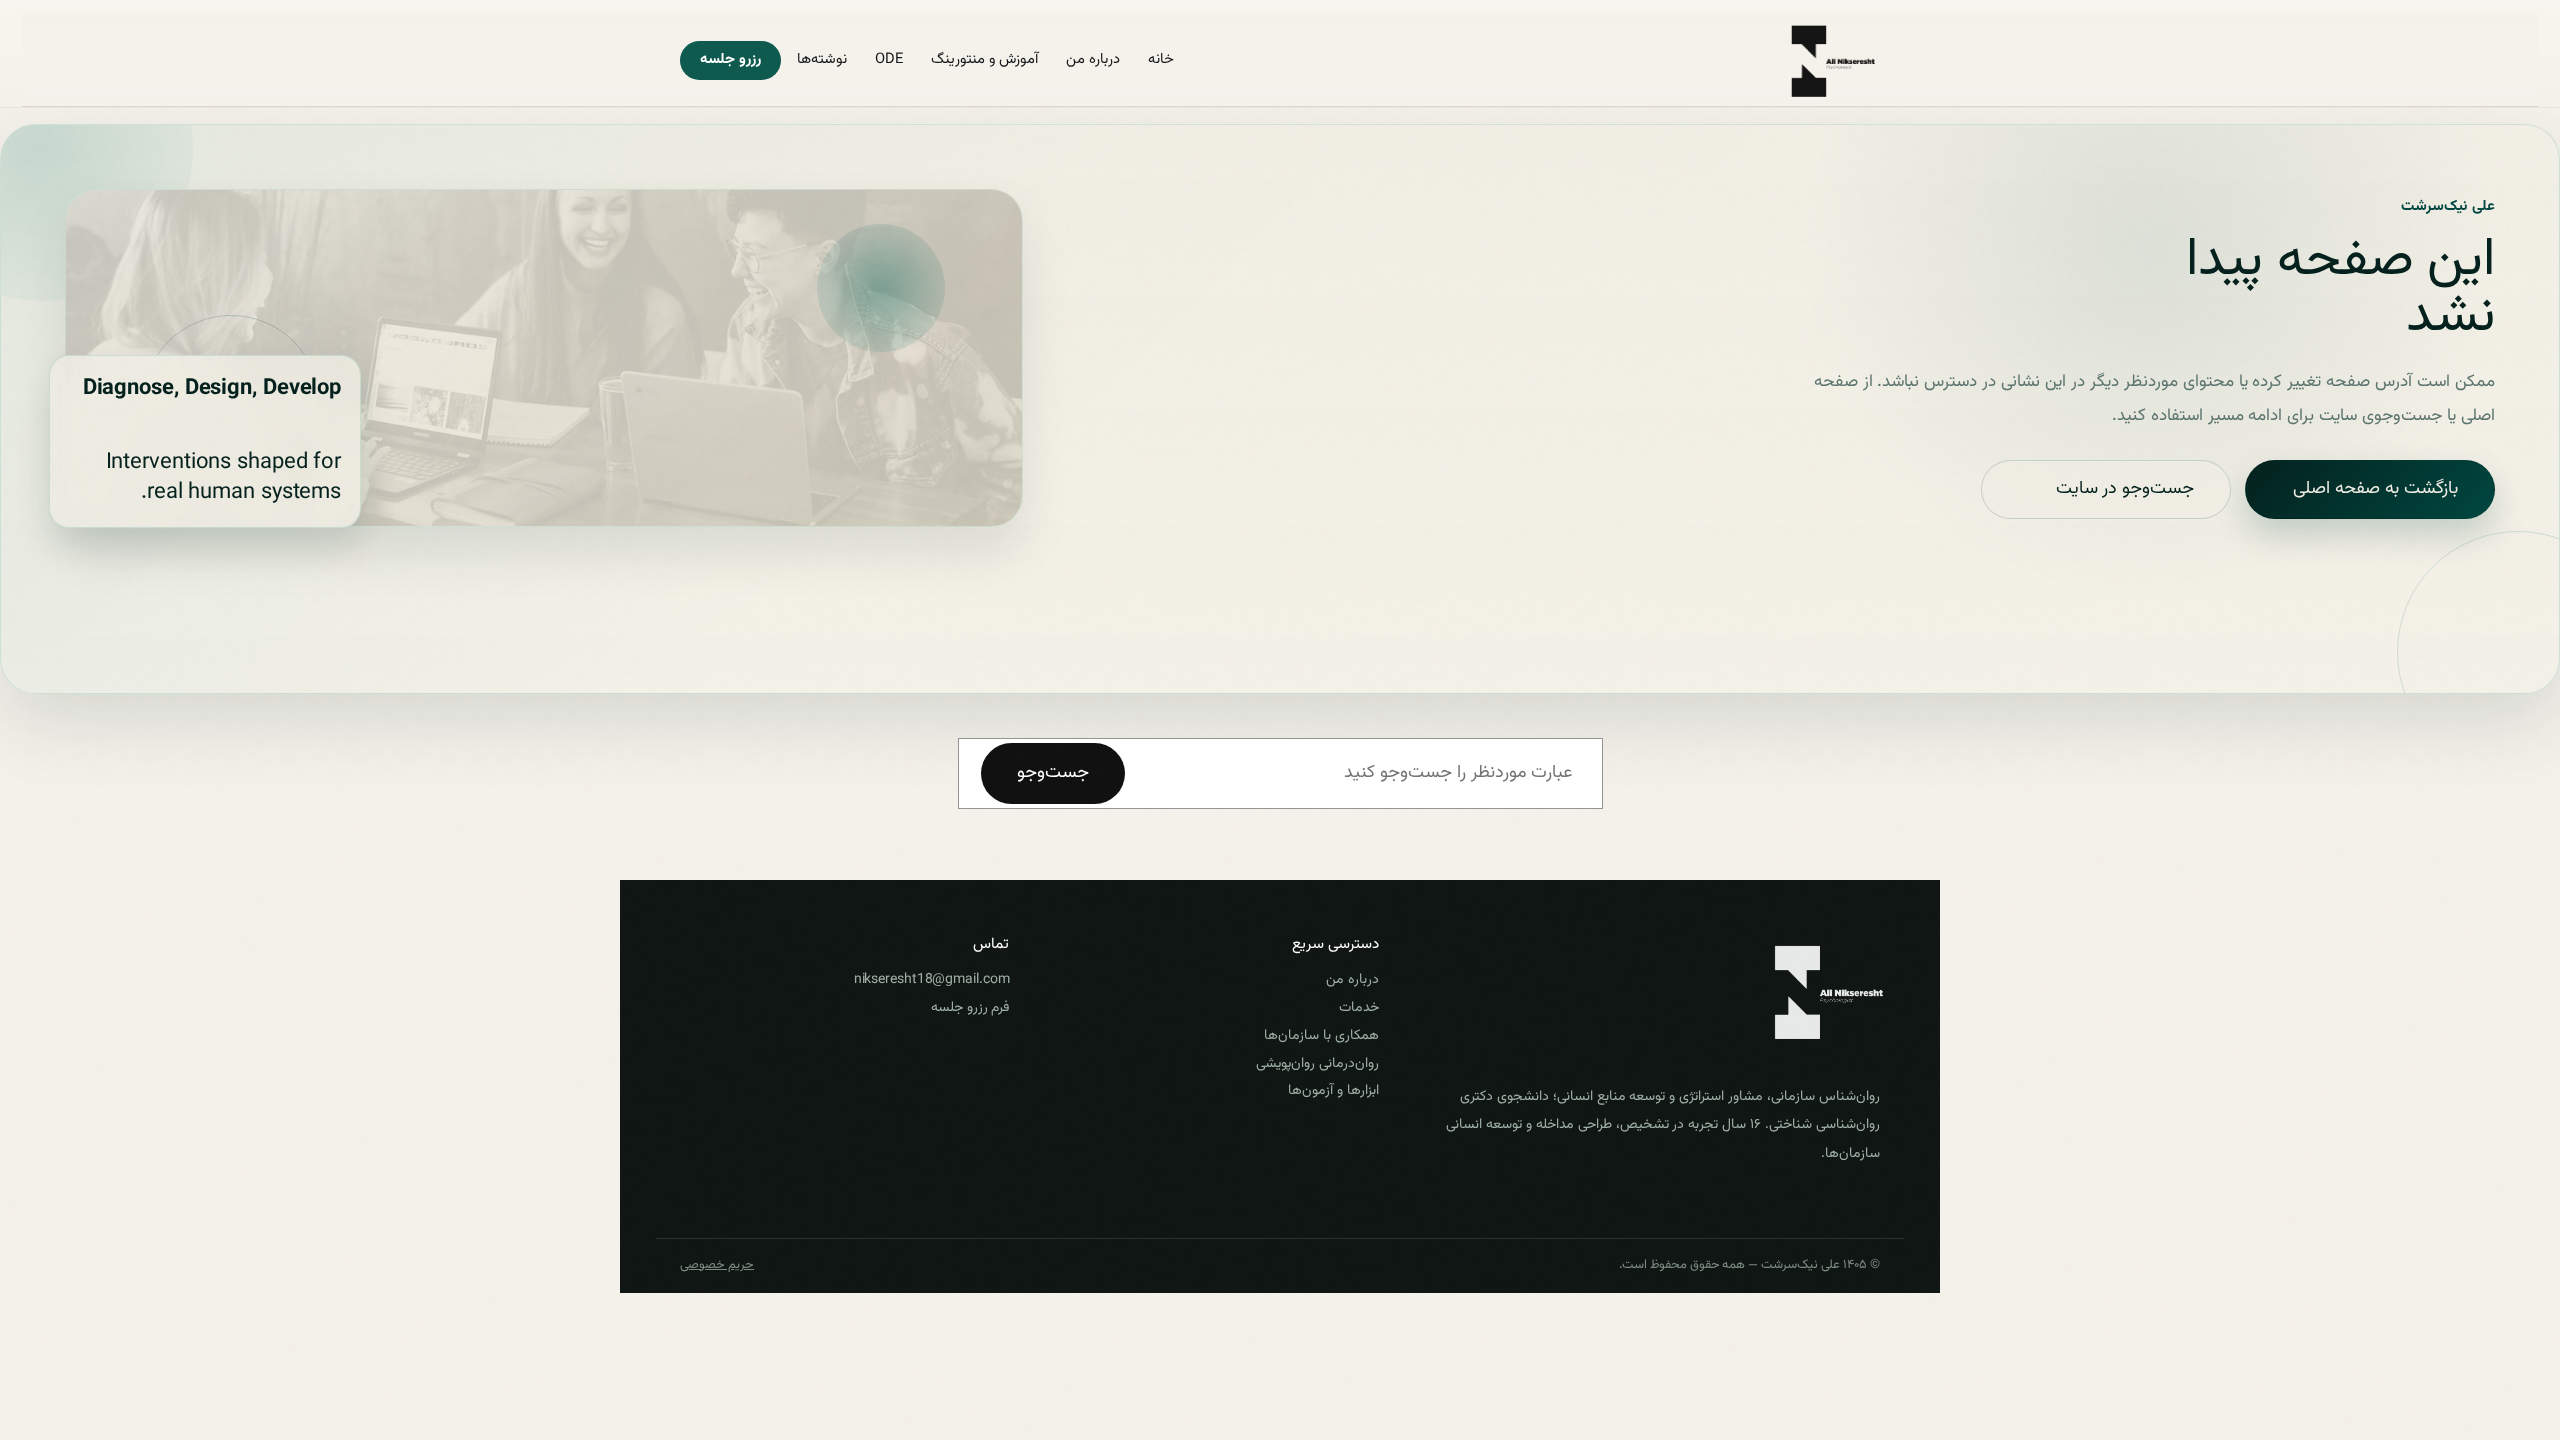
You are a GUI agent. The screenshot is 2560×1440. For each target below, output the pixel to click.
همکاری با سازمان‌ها (1321, 1036)
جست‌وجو (1053, 773)
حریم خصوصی (717, 1266)
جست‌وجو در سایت (2125, 489)
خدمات (1358, 1008)
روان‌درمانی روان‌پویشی (1317, 1064)
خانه (1161, 59)
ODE (889, 59)
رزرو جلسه (730, 59)
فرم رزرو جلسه (970, 1008)
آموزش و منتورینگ (985, 59)
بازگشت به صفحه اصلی (2375, 489)
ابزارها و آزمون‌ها (1333, 1091)
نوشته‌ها (822, 59)
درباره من (1093, 59)
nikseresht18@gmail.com (931, 980)
